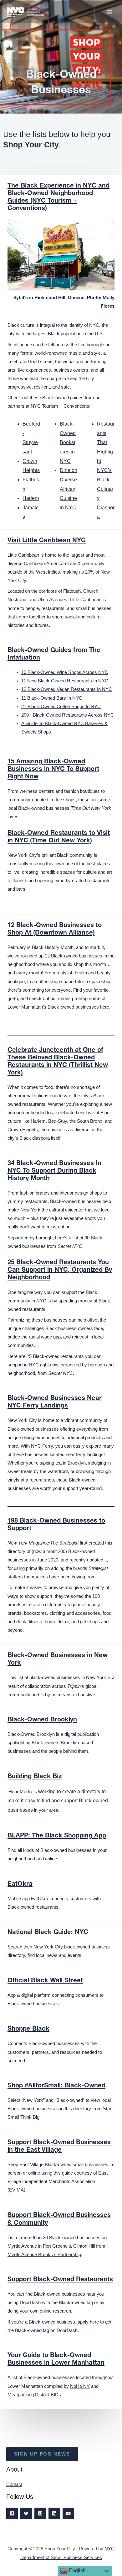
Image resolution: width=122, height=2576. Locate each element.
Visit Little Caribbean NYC (47, 541)
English (77, 2571)
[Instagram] (40, 2513)
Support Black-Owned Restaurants (60, 2280)
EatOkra (20, 1884)
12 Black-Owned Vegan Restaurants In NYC (67, 689)
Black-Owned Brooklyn (42, 1720)
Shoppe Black (28, 2029)
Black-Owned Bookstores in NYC (68, 443)
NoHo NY (80, 2386)
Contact (14, 2484)
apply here (88, 2322)
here (105, 1007)
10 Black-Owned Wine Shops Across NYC (65, 672)
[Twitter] (26, 2513)
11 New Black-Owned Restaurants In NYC (65, 681)
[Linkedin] (54, 2513)
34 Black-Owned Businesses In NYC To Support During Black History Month (54, 1171)
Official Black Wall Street (45, 1981)
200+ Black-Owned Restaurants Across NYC (68, 715)
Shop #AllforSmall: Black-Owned (56, 2086)
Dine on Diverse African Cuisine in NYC (69, 489)
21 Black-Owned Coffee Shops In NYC (61, 707)
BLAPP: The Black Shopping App (57, 1836)
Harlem (31, 498)
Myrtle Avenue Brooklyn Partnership (44, 2255)
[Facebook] (12, 2513)
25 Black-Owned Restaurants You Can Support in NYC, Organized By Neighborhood (60, 1270)
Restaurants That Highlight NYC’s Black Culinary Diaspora (106, 470)
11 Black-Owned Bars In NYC (52, 698)
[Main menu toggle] (109, 12)
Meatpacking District (28, 2395)
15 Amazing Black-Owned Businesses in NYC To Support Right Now (53, 770)
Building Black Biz (35, 1777)
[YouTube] (68, 2513)
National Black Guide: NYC (48, 1933)
